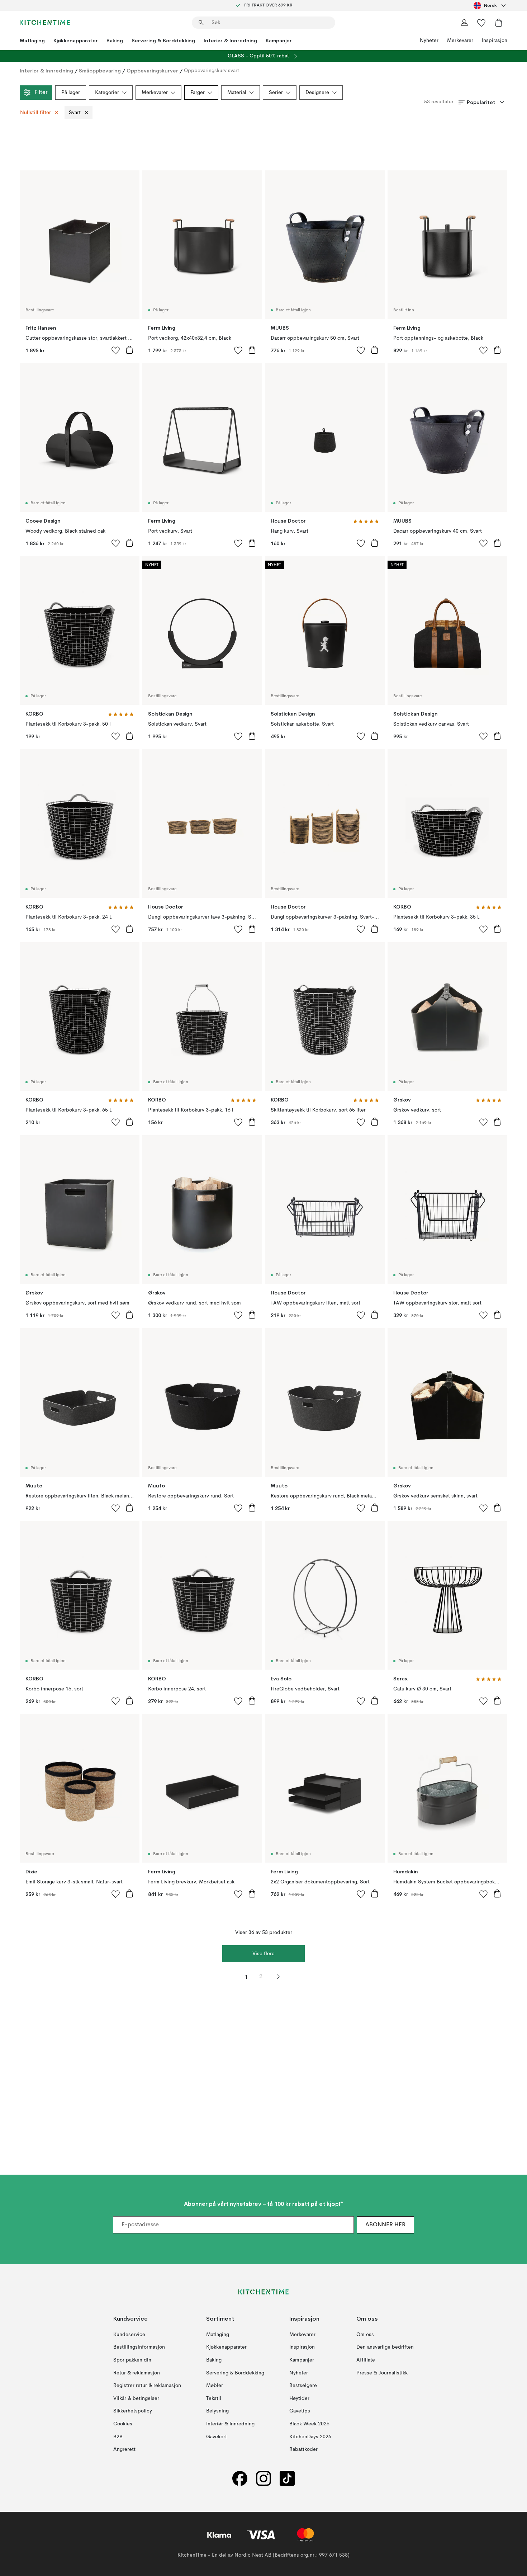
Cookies (123, 2424)
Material (237, 93)
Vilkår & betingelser (136, 2398)
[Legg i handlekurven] (129, 350)
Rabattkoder (303, 2449)
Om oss (365, 2335)
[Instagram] (263, 2479)
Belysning (217, 2411)
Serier (276, 93)
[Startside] (45, 23)
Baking (115, 41)
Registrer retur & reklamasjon (147, 2386)
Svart (75, 113)
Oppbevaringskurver (152, 71)
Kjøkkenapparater (76, 41)
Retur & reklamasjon (137, 2373)
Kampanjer (279, 41)
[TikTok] (287, 2479)
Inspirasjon (495, 41)
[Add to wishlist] (116, 350)
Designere (317, 93)
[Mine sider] (464, 23)
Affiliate (366, 2360)
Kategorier (107, 93)
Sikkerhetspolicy (133, 2411)
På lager (71, 93)
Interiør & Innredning (230, 41)
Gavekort (217, 2437)
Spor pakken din (132, 2360)
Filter (41, 93)
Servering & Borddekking (163, 41)
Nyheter (429, 41)
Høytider (299, 2398)
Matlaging (32, 41)
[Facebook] (240, 2479)
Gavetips (300, 2411)
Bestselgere (303, 2386)
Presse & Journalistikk (382, 2373)
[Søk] (201, 23)
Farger (198, 93)
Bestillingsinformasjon (139, 2347)
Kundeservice (129, 2335)
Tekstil (214, 2398)
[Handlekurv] (499, 23)
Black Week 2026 (309, 2424)
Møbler (215, 2386)
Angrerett (124, 2449)
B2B (118, 2437)
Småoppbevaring (100, 71)
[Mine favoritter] (481, 23)
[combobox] (490, 5)
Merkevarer (460, 41)
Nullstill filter (35, 113)
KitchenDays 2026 (310, 2437)
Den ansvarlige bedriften (385, 2347)
